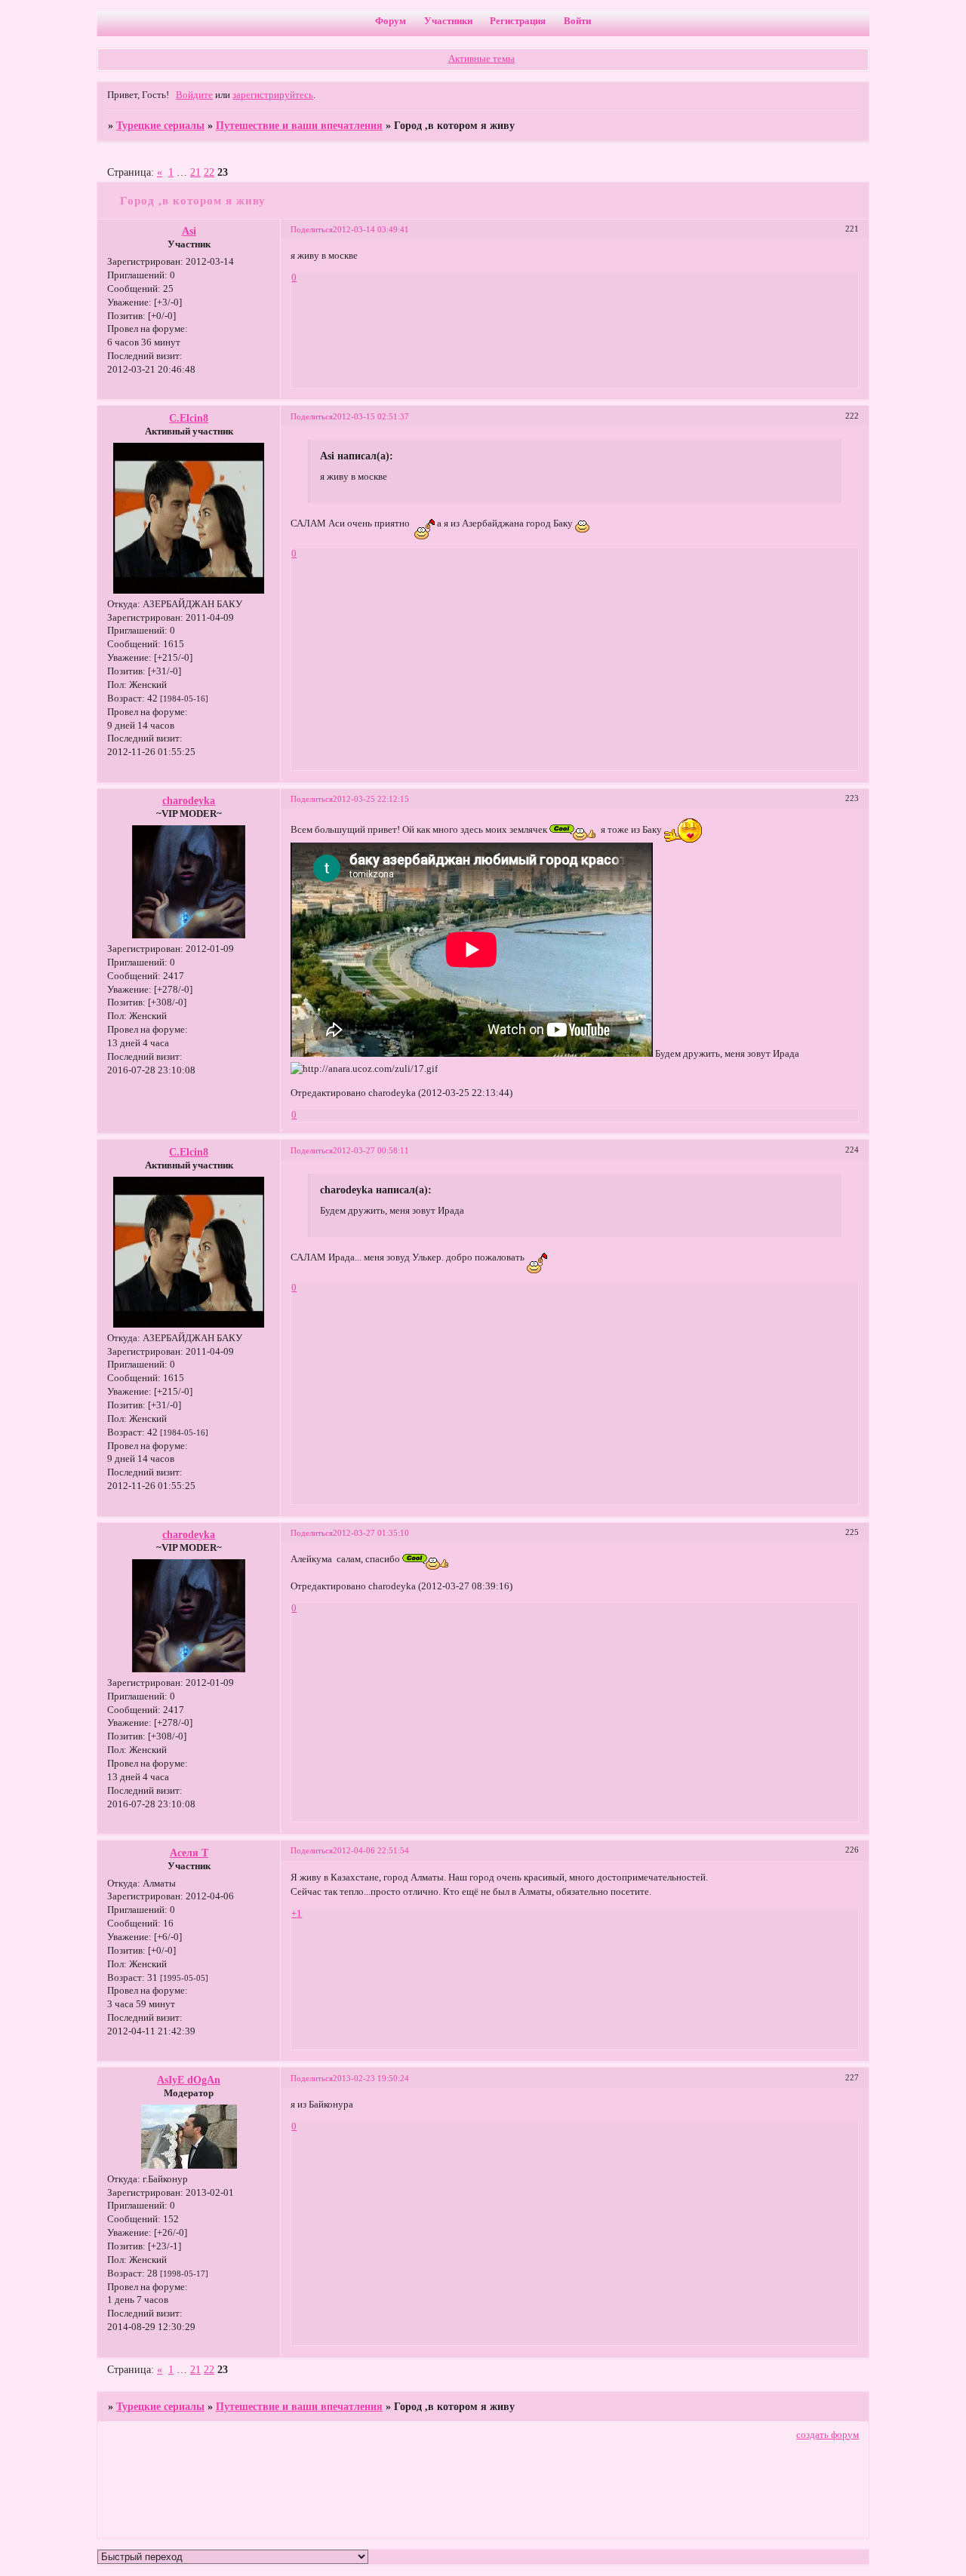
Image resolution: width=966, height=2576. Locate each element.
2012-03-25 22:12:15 (371, 799)
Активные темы (481, 59)
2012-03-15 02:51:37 (371, 416)
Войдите (194, 95)
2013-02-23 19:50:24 (371, 2078)
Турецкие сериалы (160, 125)
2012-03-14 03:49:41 (371, 229)
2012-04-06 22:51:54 (371, 1850)
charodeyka (189, 800)
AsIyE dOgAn (189, 2080)
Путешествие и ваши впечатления (299, 125)
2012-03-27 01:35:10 (371, 1533)
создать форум (828, 2435)
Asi (189, 231)
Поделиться (312, 229)
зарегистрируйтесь (273, 95)
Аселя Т (189, 1853)
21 (195, 172)
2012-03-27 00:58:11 (371, 1150)
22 (209, 172)
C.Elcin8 (189, 418)
